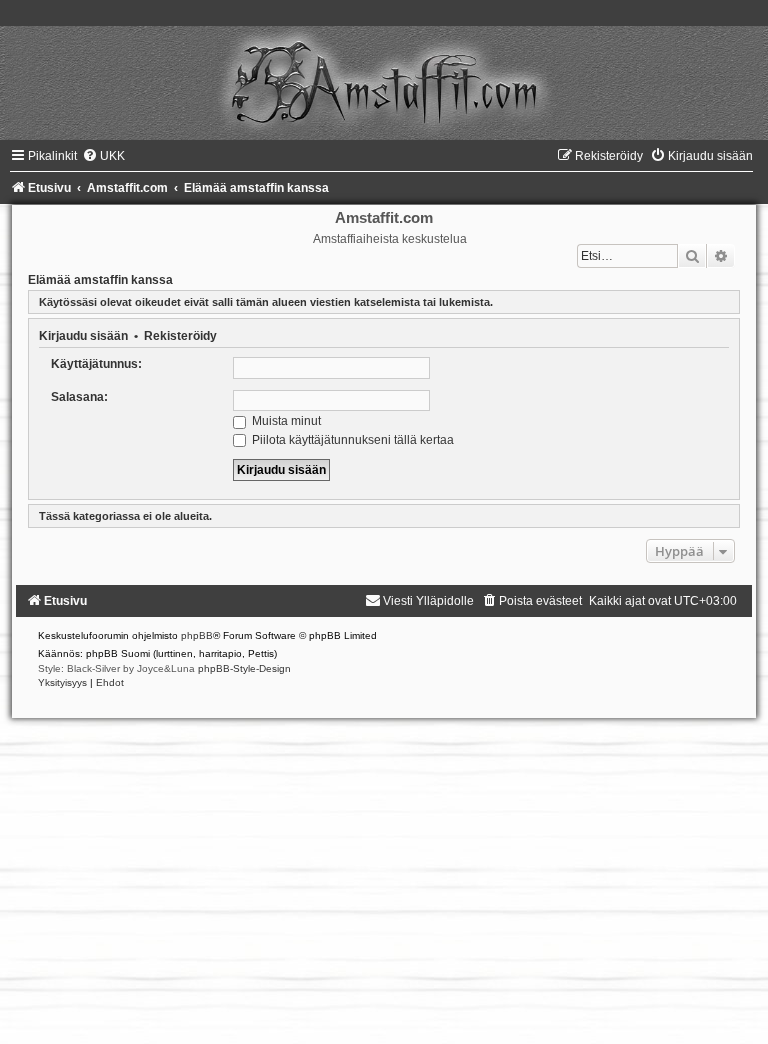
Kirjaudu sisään (83, 336)
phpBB (197, 635)
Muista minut (285, 421)
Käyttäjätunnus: (96, 364)
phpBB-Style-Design (244, 668)
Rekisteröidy (180, 336)
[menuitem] (103, 156)
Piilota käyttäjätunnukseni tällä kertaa (351, 440)
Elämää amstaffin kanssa (100, 280)
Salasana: (79, 397)
